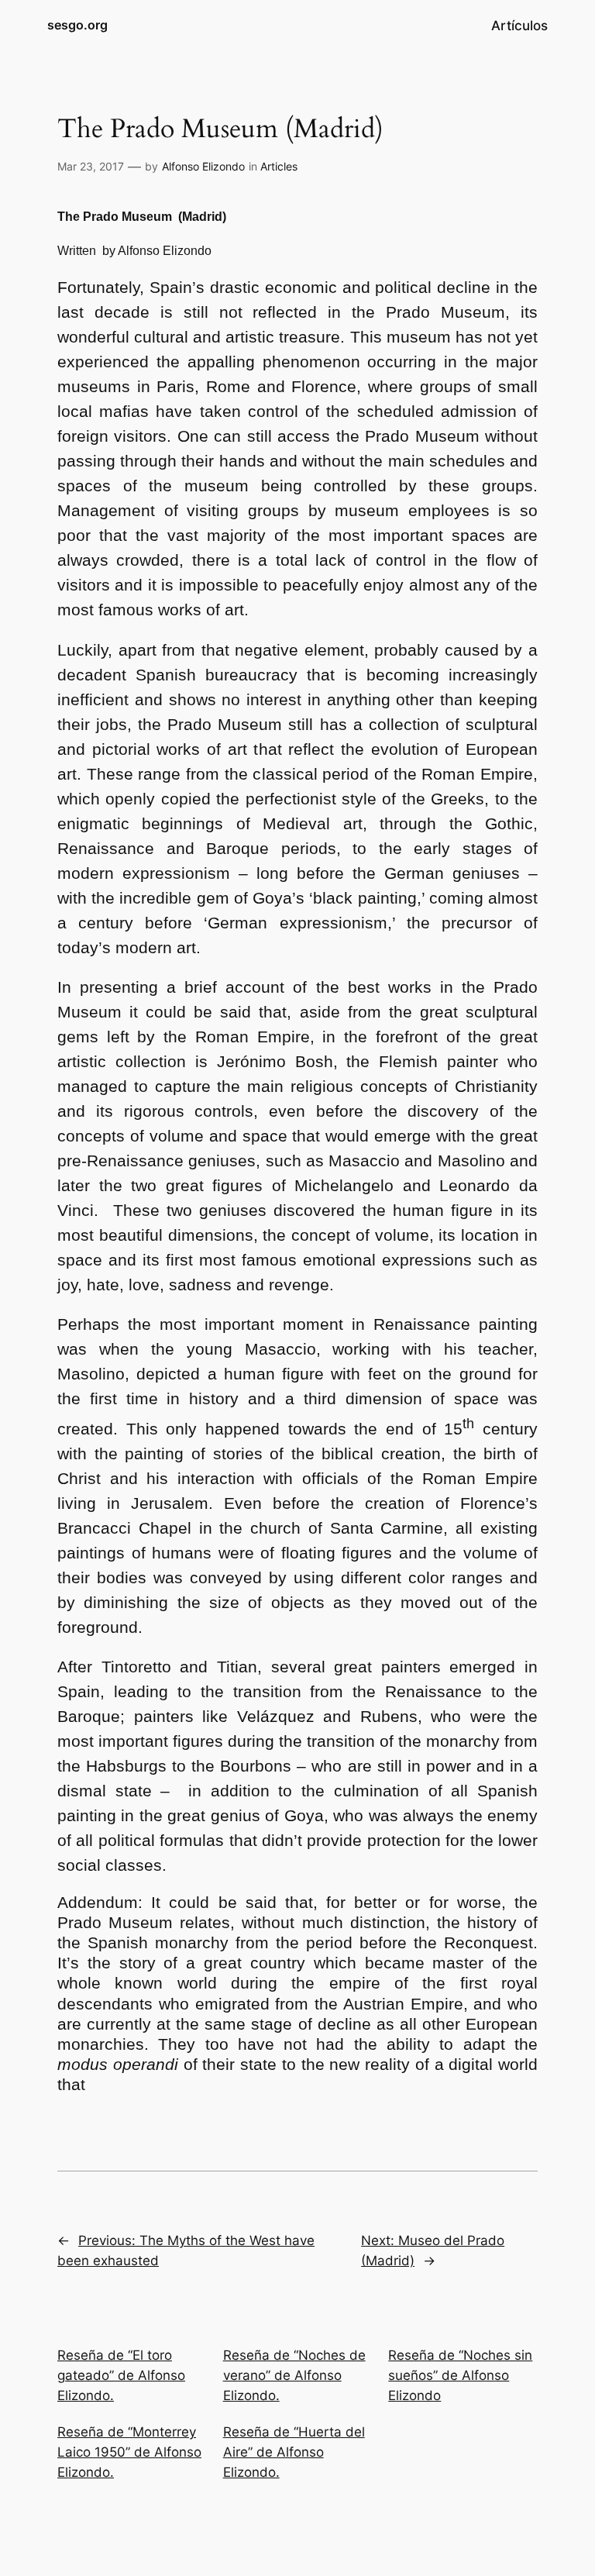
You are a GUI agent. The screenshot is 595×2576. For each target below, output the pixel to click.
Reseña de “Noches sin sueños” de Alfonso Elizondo (460, 2375)
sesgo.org (77, 25)
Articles (279, 166)
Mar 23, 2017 (91, 166)
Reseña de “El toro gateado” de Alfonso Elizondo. (121, 2375)
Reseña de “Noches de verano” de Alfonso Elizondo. (294, 2375)
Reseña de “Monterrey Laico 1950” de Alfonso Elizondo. (129, 2452)
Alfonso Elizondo (203, 166)
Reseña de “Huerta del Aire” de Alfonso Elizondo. (294, 2452)
